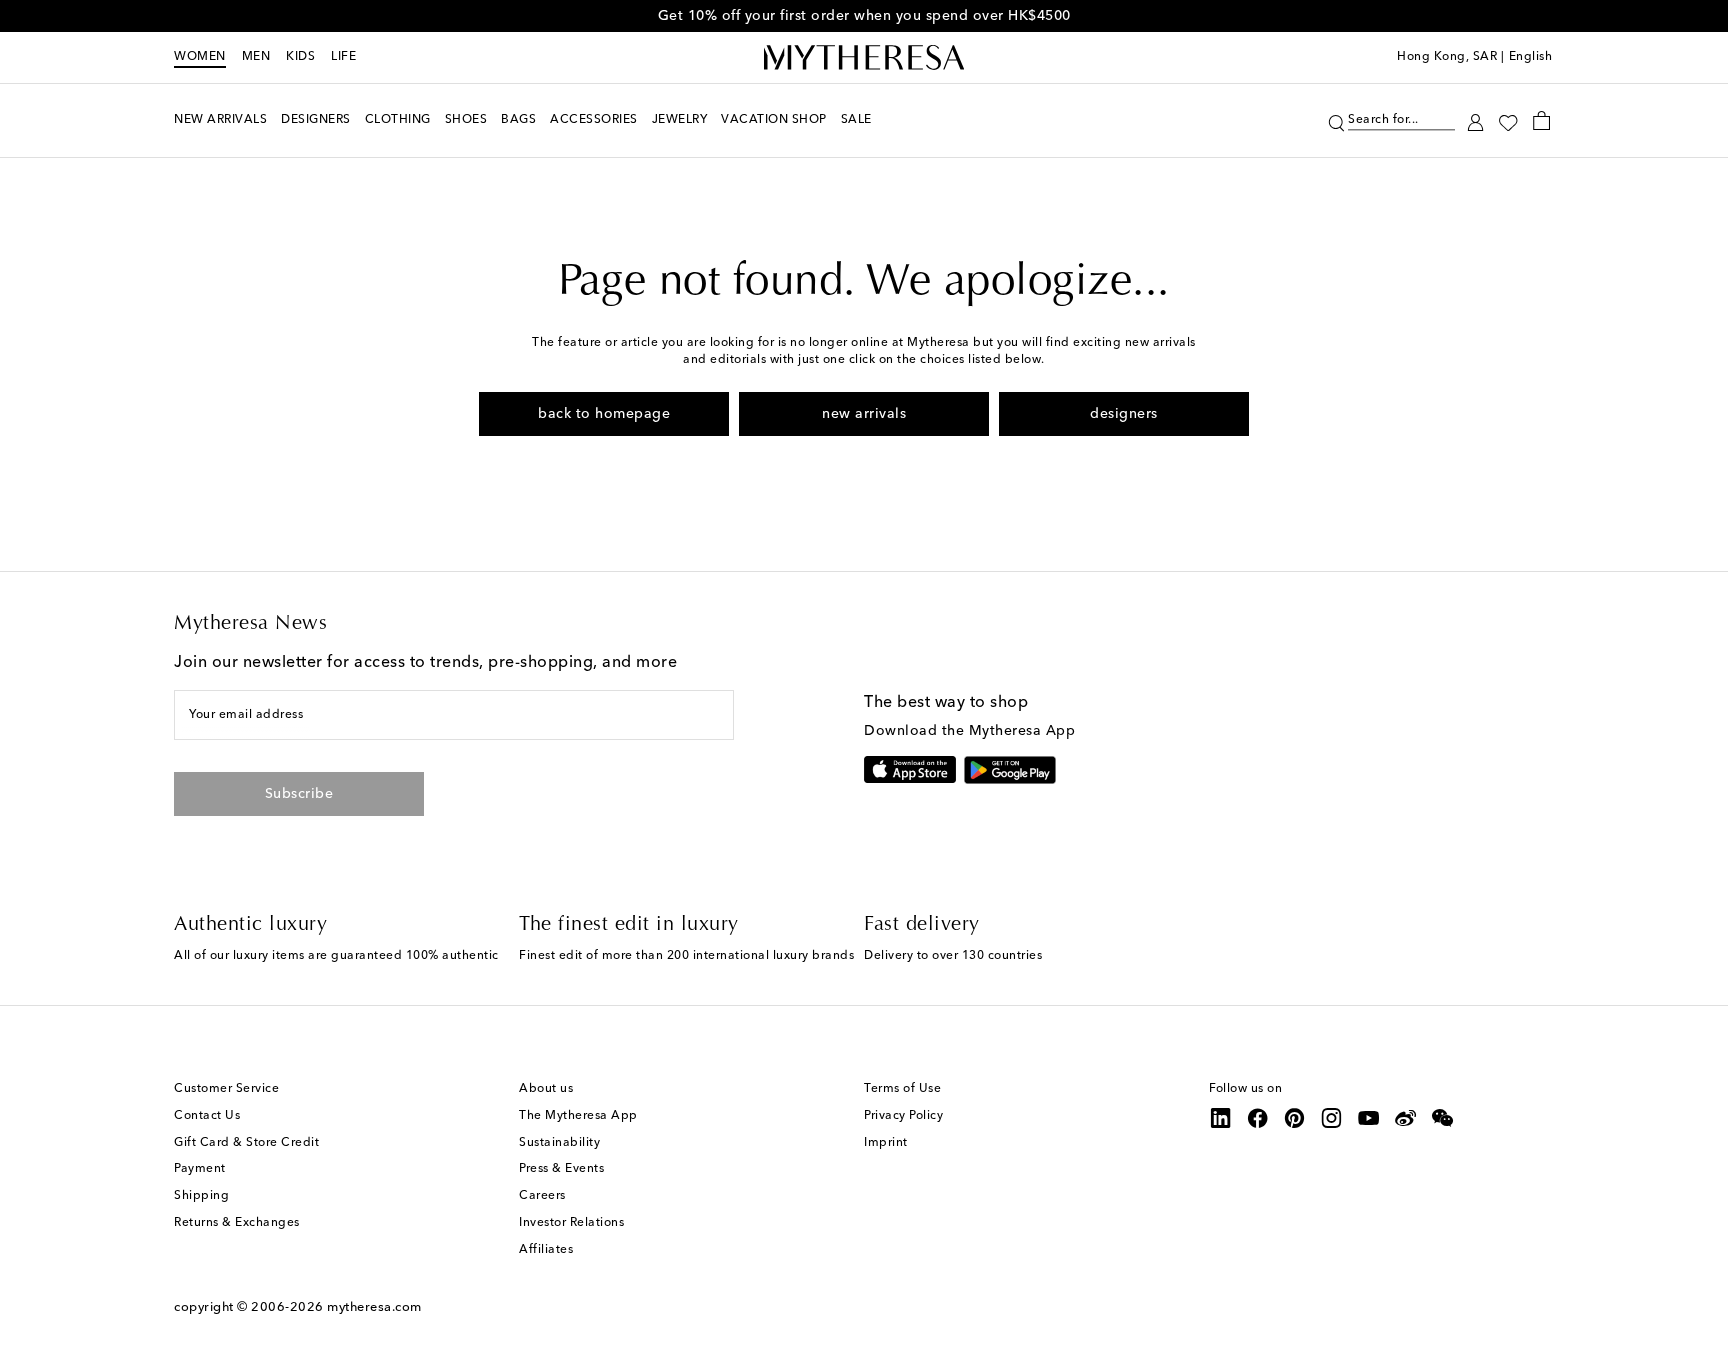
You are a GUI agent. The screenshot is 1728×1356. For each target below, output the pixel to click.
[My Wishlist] (1508, 121)
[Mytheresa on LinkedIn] (1221, 1118)
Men (256, 57)
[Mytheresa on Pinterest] (1295, 1118)
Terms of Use (902, 1089)
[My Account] (1475, 120)
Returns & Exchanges (237, 1223)
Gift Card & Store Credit (246, 1143)
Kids (300, 57)
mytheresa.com (374, 1307)
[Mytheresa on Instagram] (1332, 1118)
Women (200, 57)
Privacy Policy (903, 1116)
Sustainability (559, 1143)
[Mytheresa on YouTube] (1369, 1118)
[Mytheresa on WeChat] (1443, 1118)
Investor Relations (571, 1223)
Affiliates (546, 1250)
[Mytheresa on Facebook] (1258, 1118)
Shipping (201, 1196)
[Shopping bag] (1541, 120)
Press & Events (561, 1169)
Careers (542, 1196)
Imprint (886, 1143)
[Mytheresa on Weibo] (1406, 1118)
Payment (200, 1169)
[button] (1336, 120)
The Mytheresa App (578, 1116)
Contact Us (207, 1116)
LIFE (343, 57)
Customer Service (226, 1089)
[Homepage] (864, 58)
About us (546, 1089)
